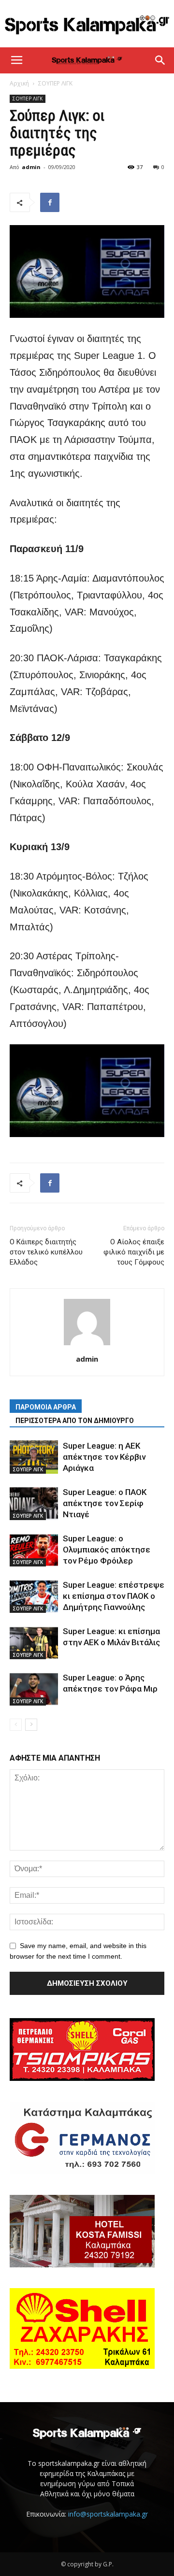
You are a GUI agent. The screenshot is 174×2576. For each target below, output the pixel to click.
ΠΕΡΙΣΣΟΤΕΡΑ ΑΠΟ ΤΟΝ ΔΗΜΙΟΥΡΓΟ (75, 1421)
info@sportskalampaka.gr (108, 2514)
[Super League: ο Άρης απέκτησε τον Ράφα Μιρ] (34, 1689)
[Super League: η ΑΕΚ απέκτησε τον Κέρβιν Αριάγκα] (34, 1457)
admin (31, 167)
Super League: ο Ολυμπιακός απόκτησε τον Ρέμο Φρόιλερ (107, 1550)
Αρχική (19, 83)
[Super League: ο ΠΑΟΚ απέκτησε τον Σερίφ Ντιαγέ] (34, 1503)
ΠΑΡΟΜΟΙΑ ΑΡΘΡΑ (46, 1407)
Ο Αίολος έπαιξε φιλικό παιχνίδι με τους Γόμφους (134, 1252)
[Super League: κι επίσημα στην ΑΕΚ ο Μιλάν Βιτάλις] (34, 1643)
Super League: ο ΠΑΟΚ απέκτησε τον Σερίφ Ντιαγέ (105, 1503)
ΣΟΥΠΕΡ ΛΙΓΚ (55, 83)
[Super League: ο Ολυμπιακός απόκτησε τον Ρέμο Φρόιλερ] (34, 1550)
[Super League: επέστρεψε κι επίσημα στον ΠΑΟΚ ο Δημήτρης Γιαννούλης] (34, 1596)
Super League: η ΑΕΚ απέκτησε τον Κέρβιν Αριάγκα (104, 1457)
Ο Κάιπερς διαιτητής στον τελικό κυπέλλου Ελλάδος (46, 1252)
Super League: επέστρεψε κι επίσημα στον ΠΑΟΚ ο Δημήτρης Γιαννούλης (114, 1596)
